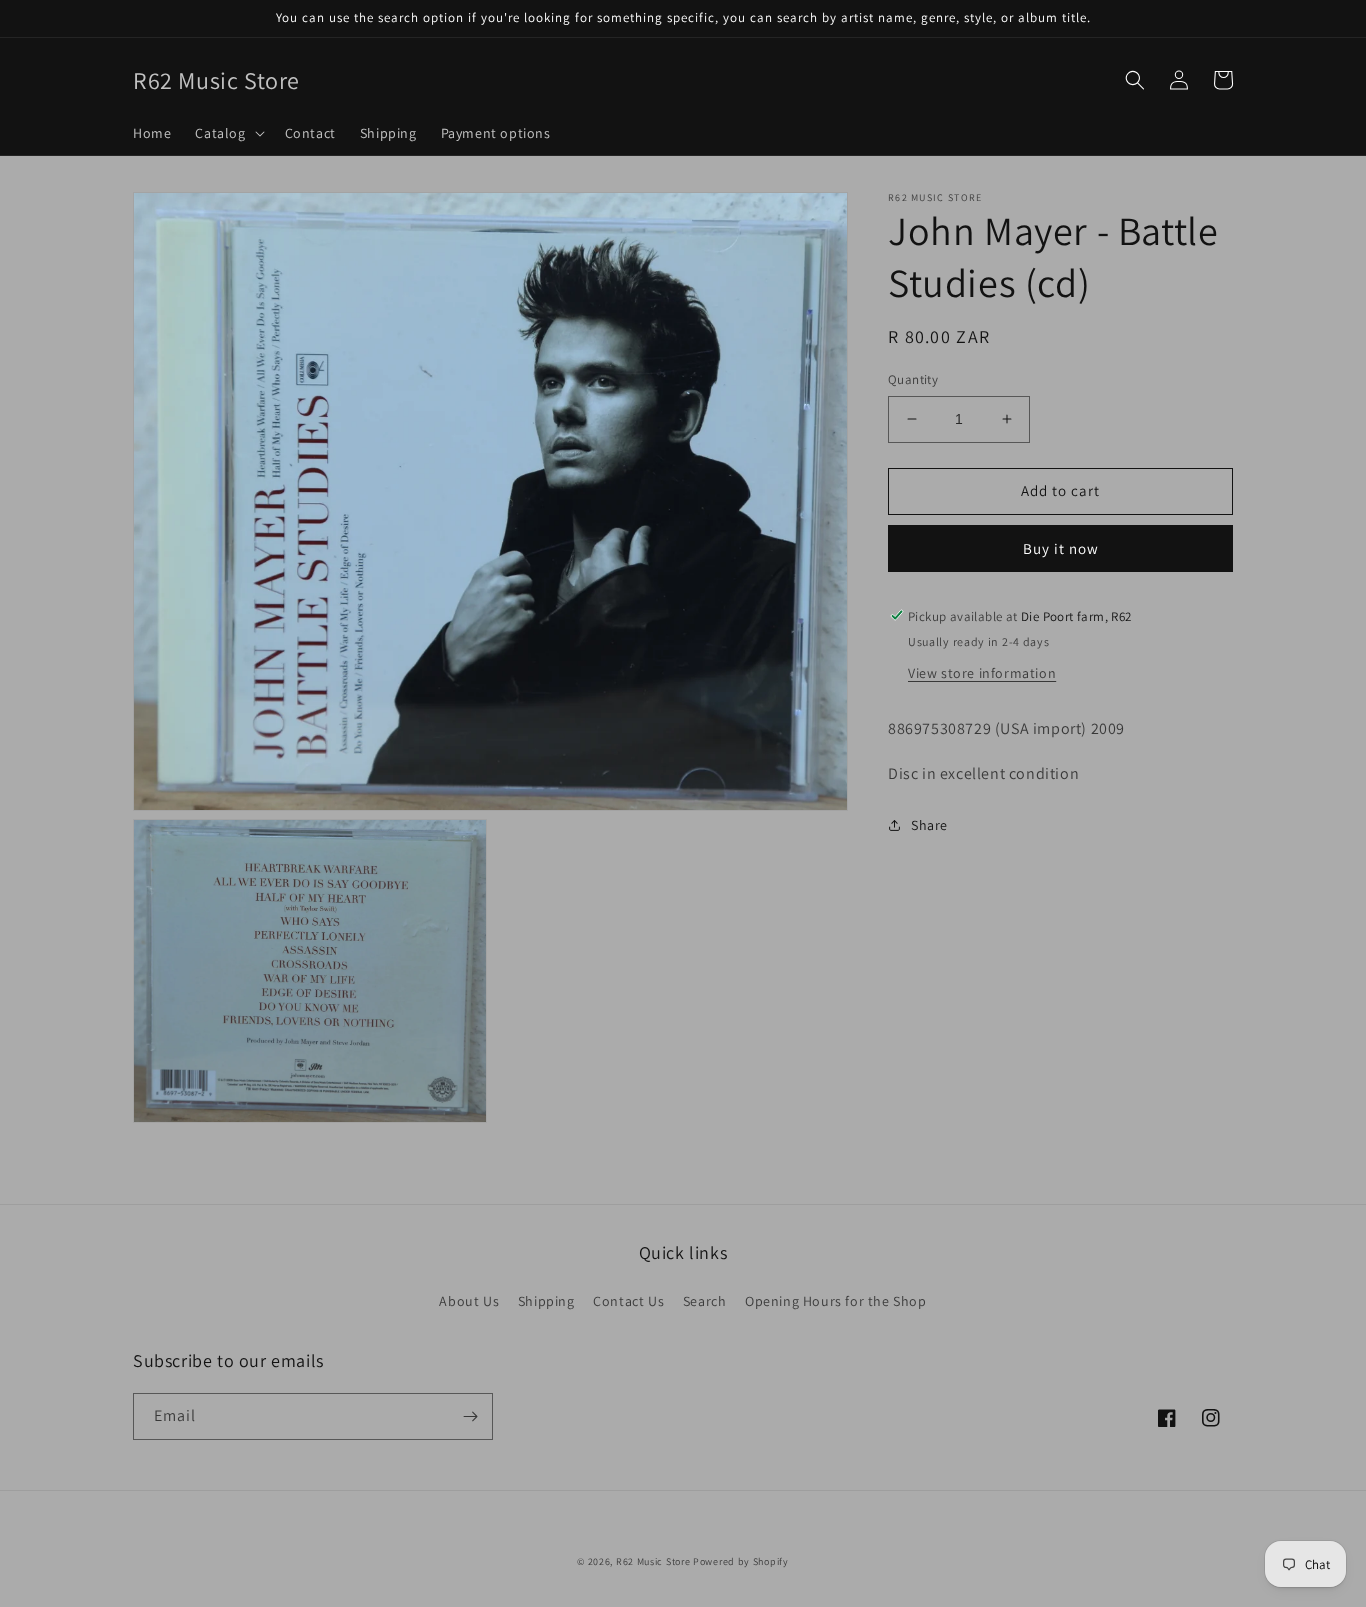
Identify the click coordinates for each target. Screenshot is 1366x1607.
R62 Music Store (653, 1561)
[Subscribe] (470, 1416)
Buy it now (1061, 547)
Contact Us (628, 1301)
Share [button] (929, 825)
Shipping (546, 1301)
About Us (469, 1301)
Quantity (913, 379)
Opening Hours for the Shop (836, 1301)
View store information (982, 672)
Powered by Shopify (741, 1561)
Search (705, 1301)
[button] (227, 133)
